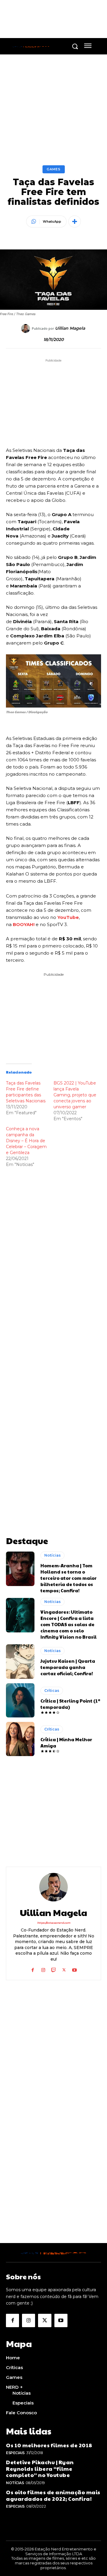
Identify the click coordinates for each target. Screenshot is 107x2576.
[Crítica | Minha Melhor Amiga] (20, 1739)
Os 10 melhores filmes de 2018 (49, 2445)
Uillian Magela (70, 328)
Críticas (52, 1691)
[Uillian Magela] (26, 329)
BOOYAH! (24, 924)
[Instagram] (43, 1969)
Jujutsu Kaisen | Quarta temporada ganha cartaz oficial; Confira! (68, 1667)
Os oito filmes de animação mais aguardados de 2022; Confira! (53, 2495)
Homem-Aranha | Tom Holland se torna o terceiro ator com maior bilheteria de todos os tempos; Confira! (69, 1578)
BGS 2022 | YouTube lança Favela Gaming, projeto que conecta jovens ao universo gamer (75, 1095)
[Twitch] (54, 1969)
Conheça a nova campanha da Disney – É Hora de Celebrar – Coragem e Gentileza (26, 1141)
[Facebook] (33, 1969)
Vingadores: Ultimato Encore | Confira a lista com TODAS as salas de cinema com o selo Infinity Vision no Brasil (69, 1624)
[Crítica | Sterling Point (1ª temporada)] (20, 1700)
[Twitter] (64, 1969)
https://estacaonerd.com (54, 1923)
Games (54, 169)
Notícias (52, 1555)
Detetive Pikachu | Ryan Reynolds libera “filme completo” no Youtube (40, 2468)
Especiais (15, 2453)
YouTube (68, 917)
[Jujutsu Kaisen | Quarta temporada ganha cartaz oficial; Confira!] (20, 1661)
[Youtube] (74, 1969)
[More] (75, 221)
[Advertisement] (53, 1342)
